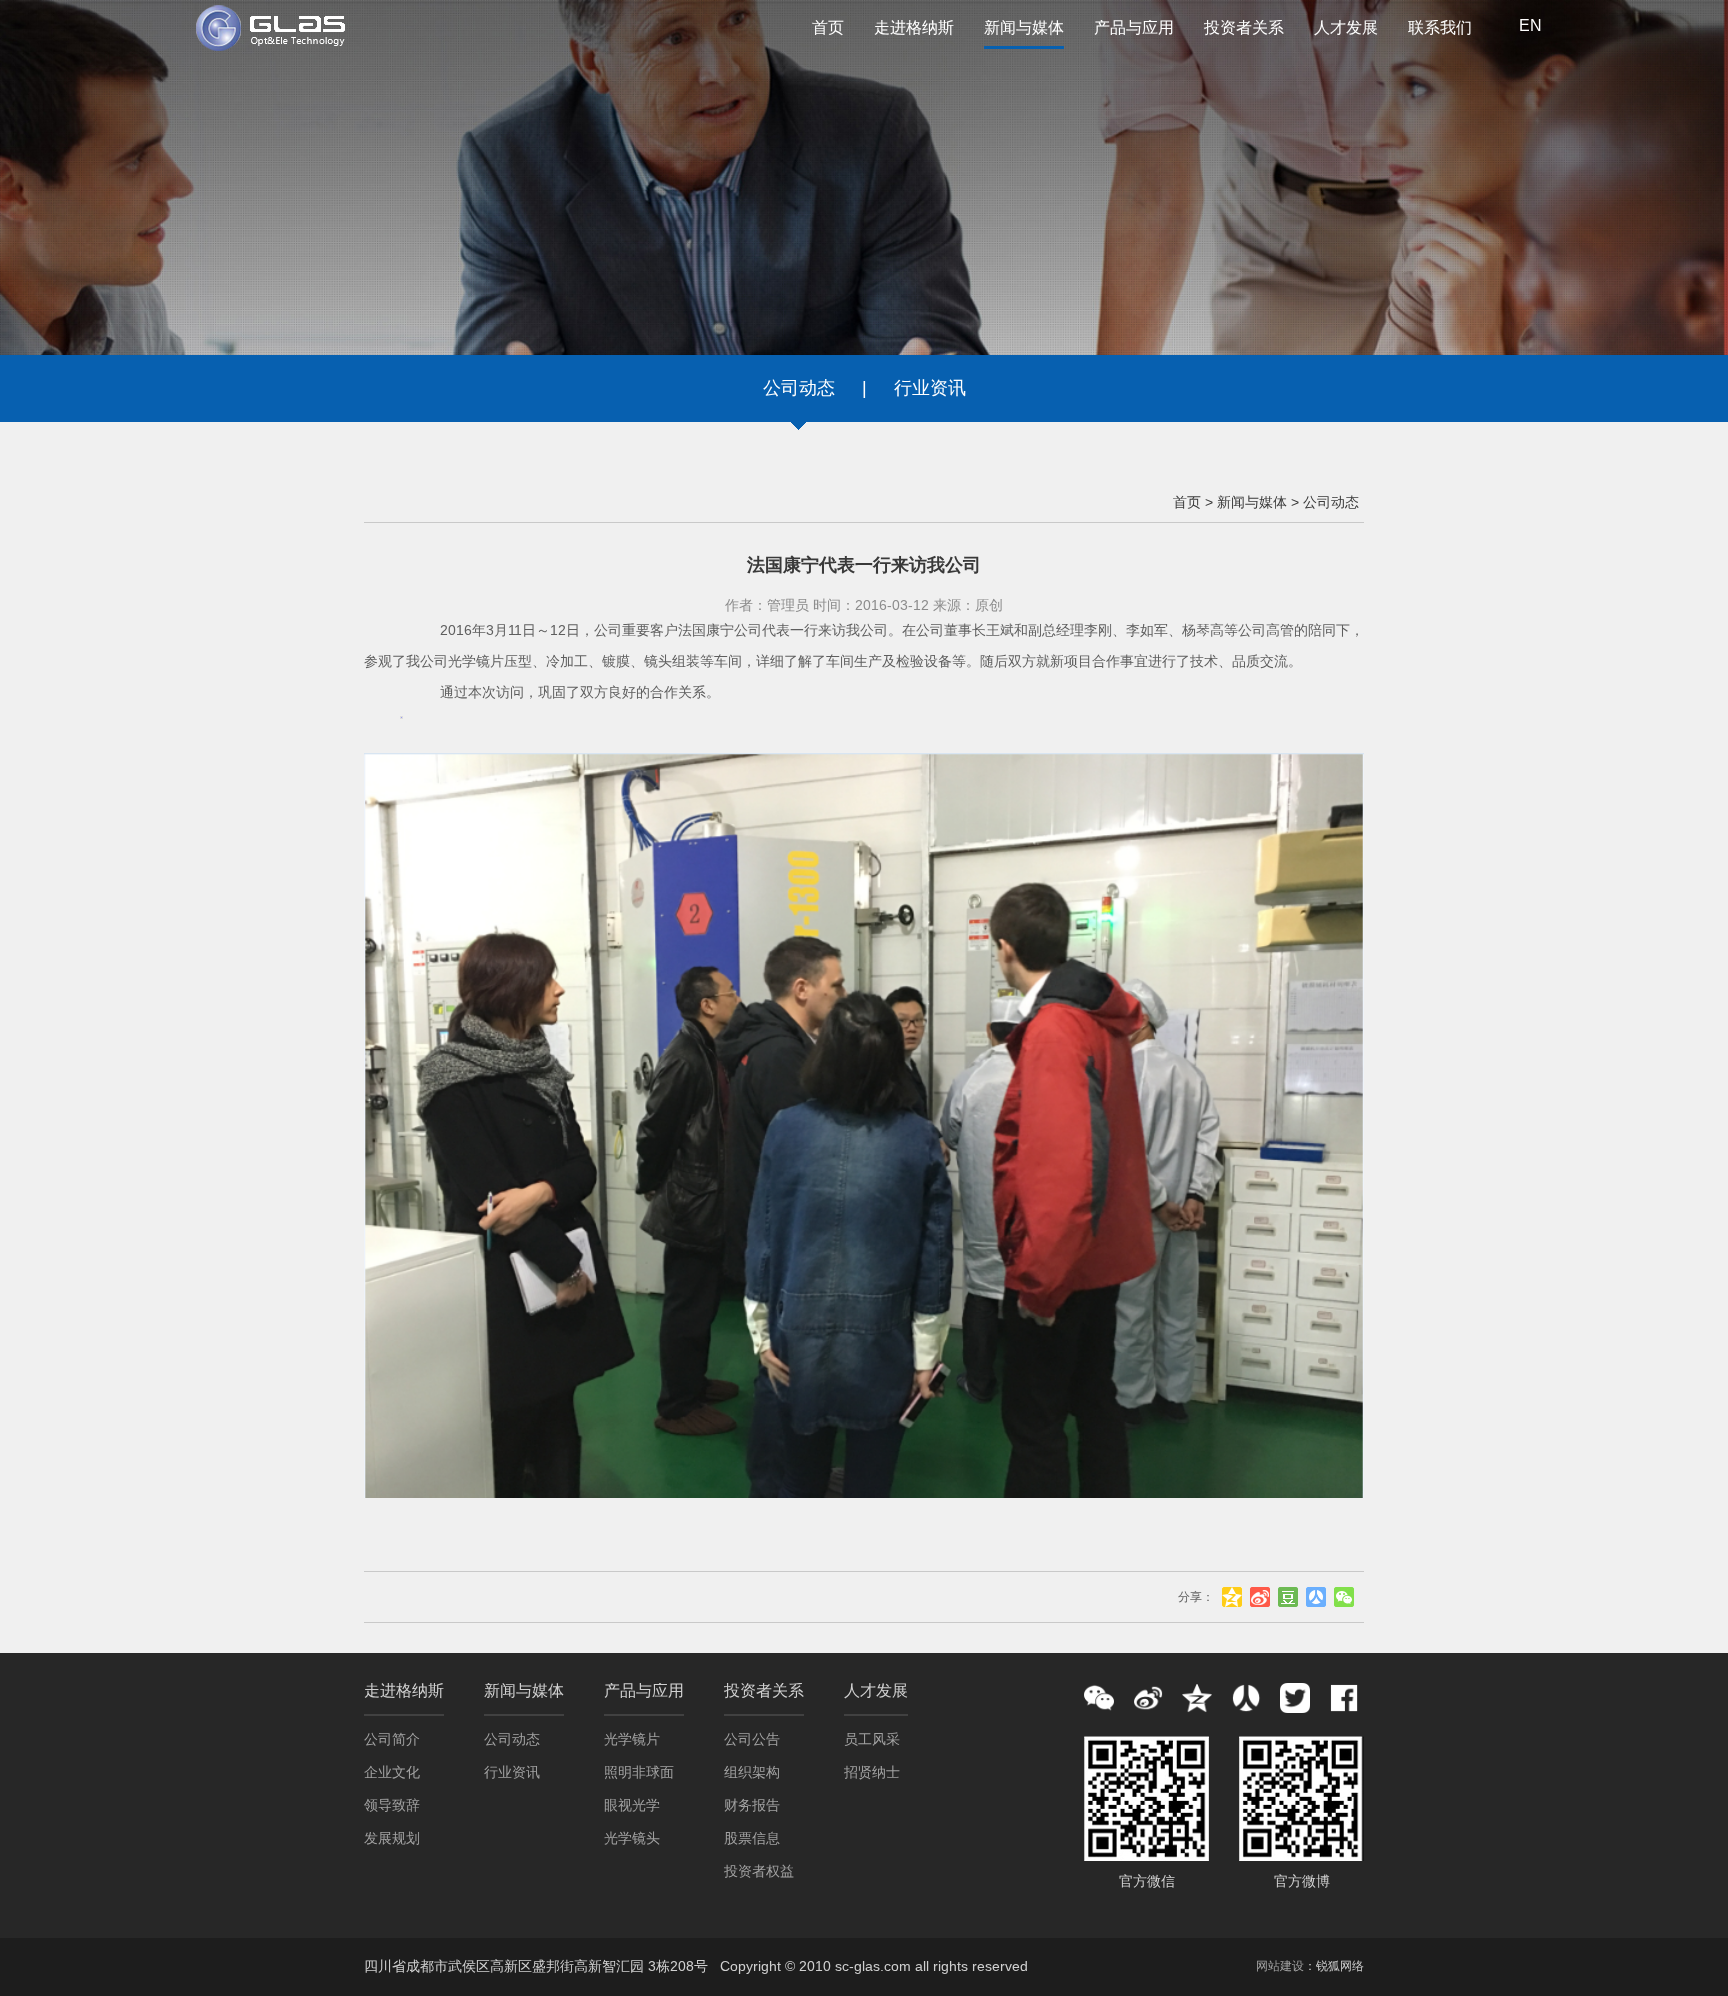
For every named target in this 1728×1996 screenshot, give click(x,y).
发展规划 (392, 1838)
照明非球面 (639, 1772)
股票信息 (752, 1838)
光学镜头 (632, 1838)
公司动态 (799, 388)
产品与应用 (1134, 27)
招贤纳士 (872, 1772)
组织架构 (752, 1772)
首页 (828, 27)
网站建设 (1280, 1966)
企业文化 (392, 1772)
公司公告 (752, 1739)
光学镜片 (632, 1739)
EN (1530, 25)
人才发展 (1346, 27)
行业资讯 (930, 388)
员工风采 (872, 1739)
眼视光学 (632, 1805)
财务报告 (752, 1805)
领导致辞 (392, 1805)
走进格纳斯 (914, 27)
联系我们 (1440, 27)
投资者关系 (1244, 27)
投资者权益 (759, 1871)
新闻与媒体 (1024, 27)
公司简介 (392, 1739)
